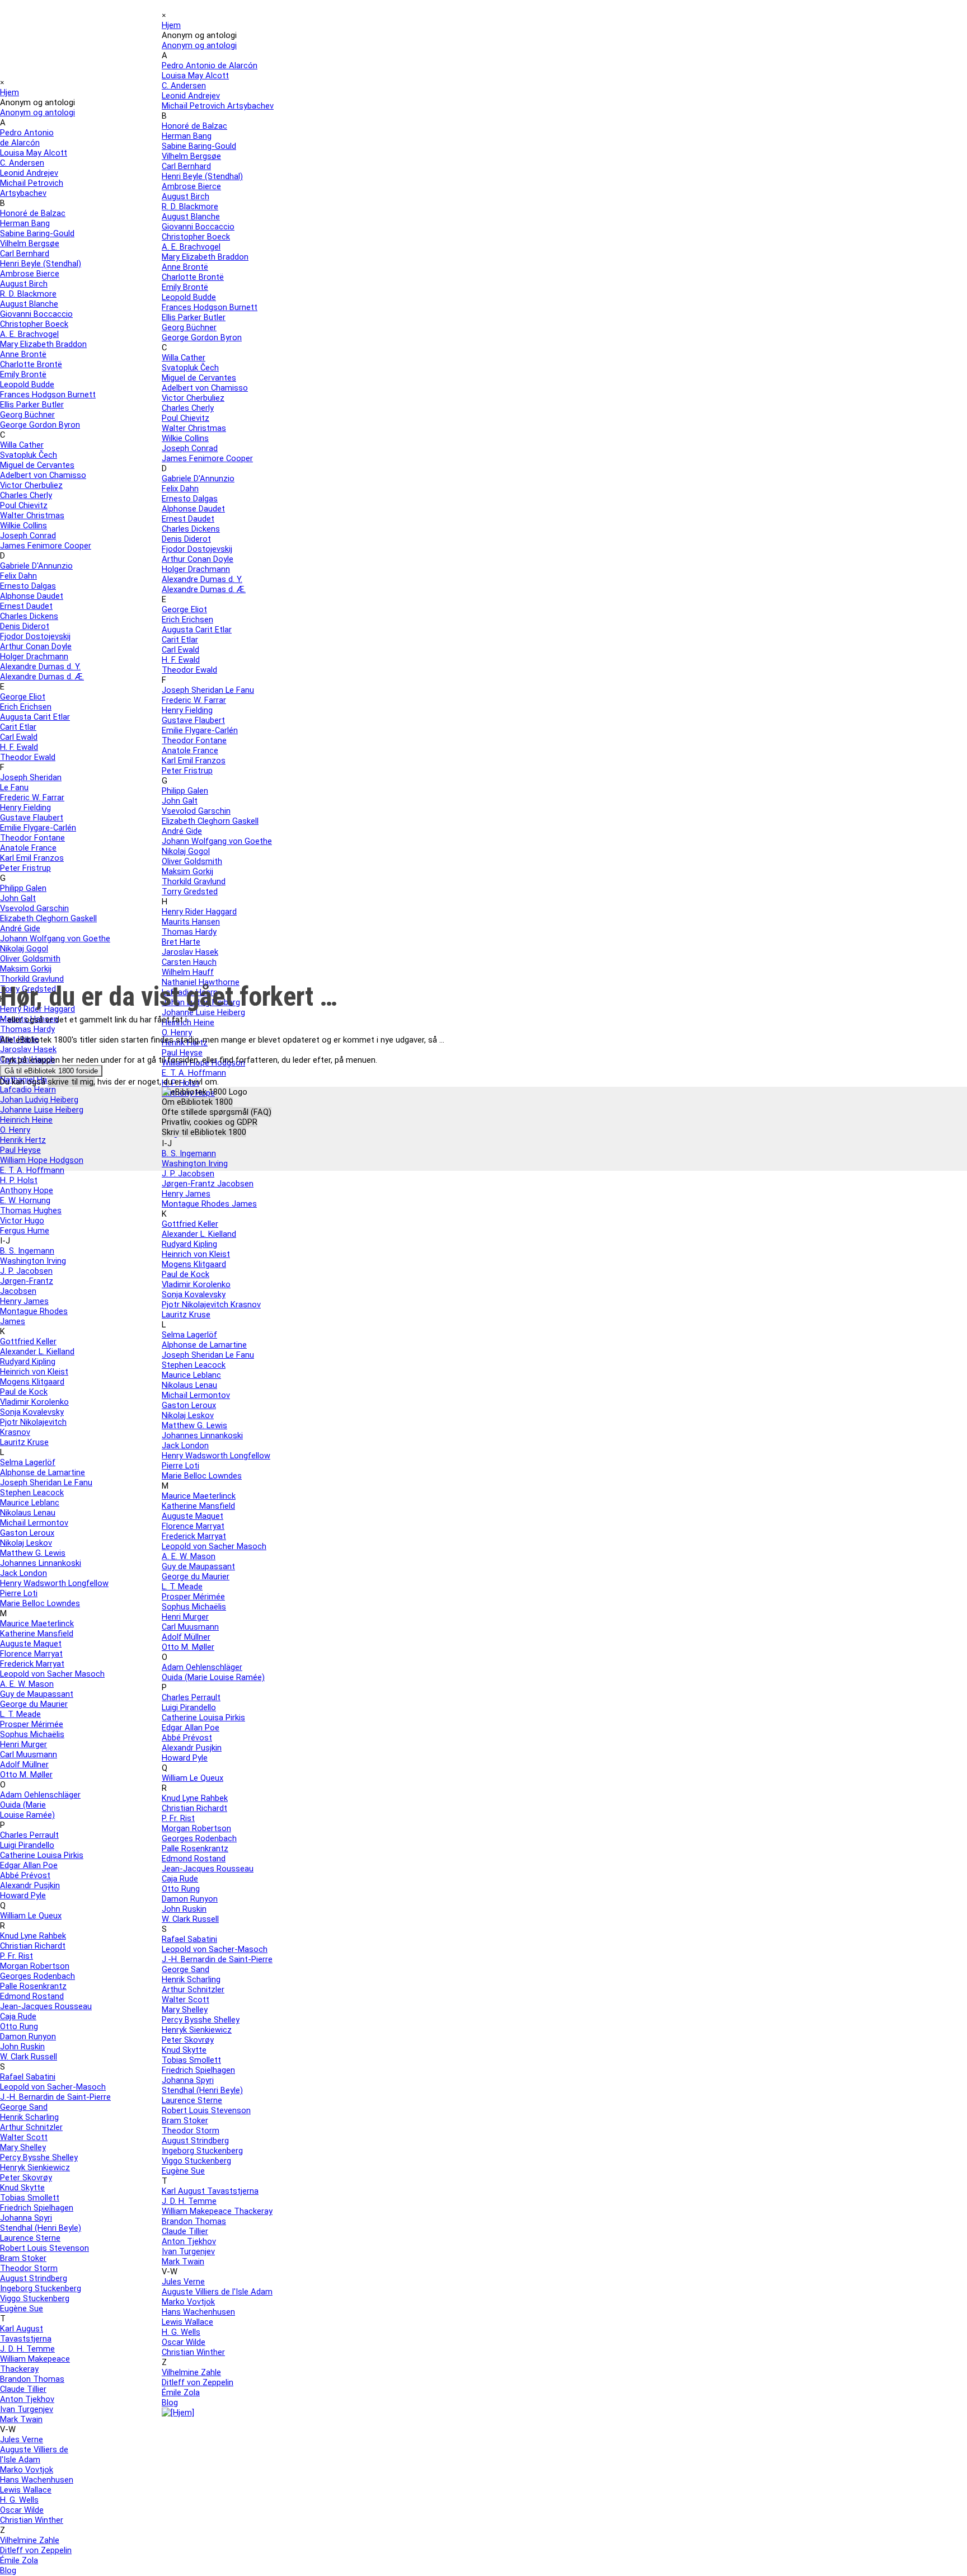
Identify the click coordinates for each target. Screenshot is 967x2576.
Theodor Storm (29, 2268)
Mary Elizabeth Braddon (43, 344)
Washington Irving (33, 1261)
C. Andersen (22, 163)
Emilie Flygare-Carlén (38, 828)
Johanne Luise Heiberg (42, 1110)
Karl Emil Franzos (32, 858)
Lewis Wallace (26, 2490)
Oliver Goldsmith (30, 959)
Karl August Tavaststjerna (26, 2334)
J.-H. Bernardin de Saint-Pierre (55, 2097)
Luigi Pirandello (27, 1845)
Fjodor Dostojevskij (35, 636)
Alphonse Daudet (32, 596)
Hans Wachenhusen (37, 2480)
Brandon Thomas (32, 2379)
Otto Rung (19, 2026)
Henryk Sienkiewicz (35, 2167)
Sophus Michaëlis (32, 1734)
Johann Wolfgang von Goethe (55, 939)
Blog (8, 2570)
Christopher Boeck (34, 324)
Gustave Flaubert (32, 818)
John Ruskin (22, 2047)
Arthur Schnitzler (31, 2127)
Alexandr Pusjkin (30, 1885)
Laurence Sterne (30, 2238)
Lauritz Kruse (24, 1442)
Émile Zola (19, 2560)
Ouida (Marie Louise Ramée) (27, 1810)
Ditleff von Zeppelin (36, 2550)
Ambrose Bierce (30, 274)
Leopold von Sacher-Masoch (53, 2087)
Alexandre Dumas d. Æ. (42, 677)
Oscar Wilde (22, 2510)
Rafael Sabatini (28, 2077)
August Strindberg (34, 2278)
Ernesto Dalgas (28, 586)
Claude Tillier (23, 2389)
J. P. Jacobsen (26, 1271)
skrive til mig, (71, 1082)
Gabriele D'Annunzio (36, 566)
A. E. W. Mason (27, 1684)
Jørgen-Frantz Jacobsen (27, 1286)
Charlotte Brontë (31, 364)
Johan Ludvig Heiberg (39, 1100)
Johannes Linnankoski (41, 1563)
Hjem (171, 25)
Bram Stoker (23, 2258)
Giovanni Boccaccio (36, 314)
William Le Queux (31, 1916)
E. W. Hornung (25, 1200)
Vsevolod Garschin (34, 908)
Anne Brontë (23, 354)
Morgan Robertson (35, 1966)
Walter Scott (24, 2137)
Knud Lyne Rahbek (33, 1936)
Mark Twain (21, 2419)
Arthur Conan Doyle (36, 646)
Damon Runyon (28, 2037)
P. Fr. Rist (17, 1956)
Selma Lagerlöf (28, 1462)
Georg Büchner (27, 415)
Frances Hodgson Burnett (48, 395)
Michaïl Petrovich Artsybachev (32, 188)
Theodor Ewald (28, 757)
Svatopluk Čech (29, 455)
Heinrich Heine (26, 1120)
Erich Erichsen (26, 707)
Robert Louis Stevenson (44, 2248)
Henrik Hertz (23, 1140)
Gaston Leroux (27, 1533)
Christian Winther (32, 2520)
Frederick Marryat (32, 1664)
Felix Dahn (18, 576)
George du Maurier (34, 1704)
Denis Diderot (25, 626)
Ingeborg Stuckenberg (41, 2288)
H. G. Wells (19, 2500)
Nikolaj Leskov (26, 1543)
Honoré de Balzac (33, 213)
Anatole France (28, 848)
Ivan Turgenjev (27, 2409)
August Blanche (29, 304)
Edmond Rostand (32, 1996)
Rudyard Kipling (28, 1362)
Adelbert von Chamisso (43, 475)
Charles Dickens (29, 616)
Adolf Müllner (24, 1765)
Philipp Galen (23, 888)
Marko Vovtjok (27, 2470)
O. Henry (15, 1130)
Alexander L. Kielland (37, 1352)
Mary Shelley (23, 2147)
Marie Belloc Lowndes (40, 1603)
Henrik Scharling (29, 2117)
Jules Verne (22, 2439)
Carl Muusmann (29, 1754)
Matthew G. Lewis (33, 1553)
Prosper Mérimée (32, 1724)
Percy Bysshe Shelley (39, 2157)
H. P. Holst (19, 1180)
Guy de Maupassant (37, 1694)
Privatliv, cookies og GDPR (210, 1122)
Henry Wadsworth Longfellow (54, 1583)
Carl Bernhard (25, 254)
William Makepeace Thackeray (35, 2364)
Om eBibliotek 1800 (197, 1102)
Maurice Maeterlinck (37, 1624)
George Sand (24, 2107)
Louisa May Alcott (34, 153)
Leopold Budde (27, 384)
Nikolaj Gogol (24, 949)
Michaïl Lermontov (34, 1523)
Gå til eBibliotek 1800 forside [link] (51, 1071)
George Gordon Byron (40, 425)
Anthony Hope (27, 1190)
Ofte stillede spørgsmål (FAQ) (217, 1112)
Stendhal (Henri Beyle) (41, 2228)
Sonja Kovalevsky (32, 1412)
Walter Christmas (32, 515)
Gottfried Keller (28, 1341)
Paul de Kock (24, 1392)
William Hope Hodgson (42, 1160)
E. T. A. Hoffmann (32, 1170)
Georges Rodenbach (37, 1976)
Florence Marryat (31, 1654)
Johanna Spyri (26, 2218)
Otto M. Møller (26, 1775)
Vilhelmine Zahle (30, 2540)
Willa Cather (22, 445)
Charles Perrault (29, 1835)
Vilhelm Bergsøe (30, 243)
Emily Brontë (23, 374)
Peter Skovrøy (26, 2178)
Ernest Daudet (26, 606)
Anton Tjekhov (27, 2399)
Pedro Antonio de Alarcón (210, 65)
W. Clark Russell (29, 2057)
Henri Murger (24, 1744)
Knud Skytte (22, 2188)
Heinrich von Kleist (34, 1372)
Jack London (24, 1573)
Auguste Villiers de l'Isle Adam (34, 2455)
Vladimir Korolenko (34, 1402)
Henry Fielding (25, 808)
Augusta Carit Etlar (35, 717)
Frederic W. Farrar (32, 797)
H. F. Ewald (19, 747)
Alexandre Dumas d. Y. (40, 667)
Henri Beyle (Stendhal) (41, 264)
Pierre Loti (19, 1593)
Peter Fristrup (25, 868)
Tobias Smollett (30, 2198)
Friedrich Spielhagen (37, 2208)
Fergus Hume (25, 1231)
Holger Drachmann (34, 656)
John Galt (18, 898)
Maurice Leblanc (30, 1503)
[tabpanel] (483, 1014)
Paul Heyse (20, 1150)
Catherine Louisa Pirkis (42, 1855)
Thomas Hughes (31, 1210)
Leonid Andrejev (29, 173)
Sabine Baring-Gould (37, 233)
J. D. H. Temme (27, 2349)
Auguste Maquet (31, 1644)
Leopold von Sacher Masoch (52, 1674)
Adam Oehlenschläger (40, 1795)
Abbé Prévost (25, 1875)
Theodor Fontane (32, 838)
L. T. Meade (20, 1714)
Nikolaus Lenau (28, 1513)
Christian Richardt (33, 1946)
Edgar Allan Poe (29, 1865)
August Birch (24, 284)
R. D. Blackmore (28, 294)
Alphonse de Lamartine (43, 1472)
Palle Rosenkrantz (33, 1986)
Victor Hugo (22, 1221)
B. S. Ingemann (27, 1251)
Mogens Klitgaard (32, 1382)
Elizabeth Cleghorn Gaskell (48, 918)
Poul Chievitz (24, 505)
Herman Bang (25, 223)
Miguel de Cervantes (37, 465)
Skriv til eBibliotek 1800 (204, 1132)
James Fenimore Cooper (46, 546)
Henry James (24, 1301)
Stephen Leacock (32, 1493)
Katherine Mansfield (37, 1634)
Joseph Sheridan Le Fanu (46, 1482)
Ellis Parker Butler (32, 405)
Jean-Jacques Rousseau (46, 2006)
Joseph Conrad (28, 536)
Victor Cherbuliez (31, 485)
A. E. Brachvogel (29, 334)
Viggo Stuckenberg (35, 2298)
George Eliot (23, 697)
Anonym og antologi (199, 45)
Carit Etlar (18, 727)
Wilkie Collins (24, 525)
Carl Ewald (19, 737)
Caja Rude (18, 2016)
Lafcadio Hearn (28, 1090)
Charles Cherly (26, 495)
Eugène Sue (22, 2308)
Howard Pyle (23, 1895)
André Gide (20, 928)
